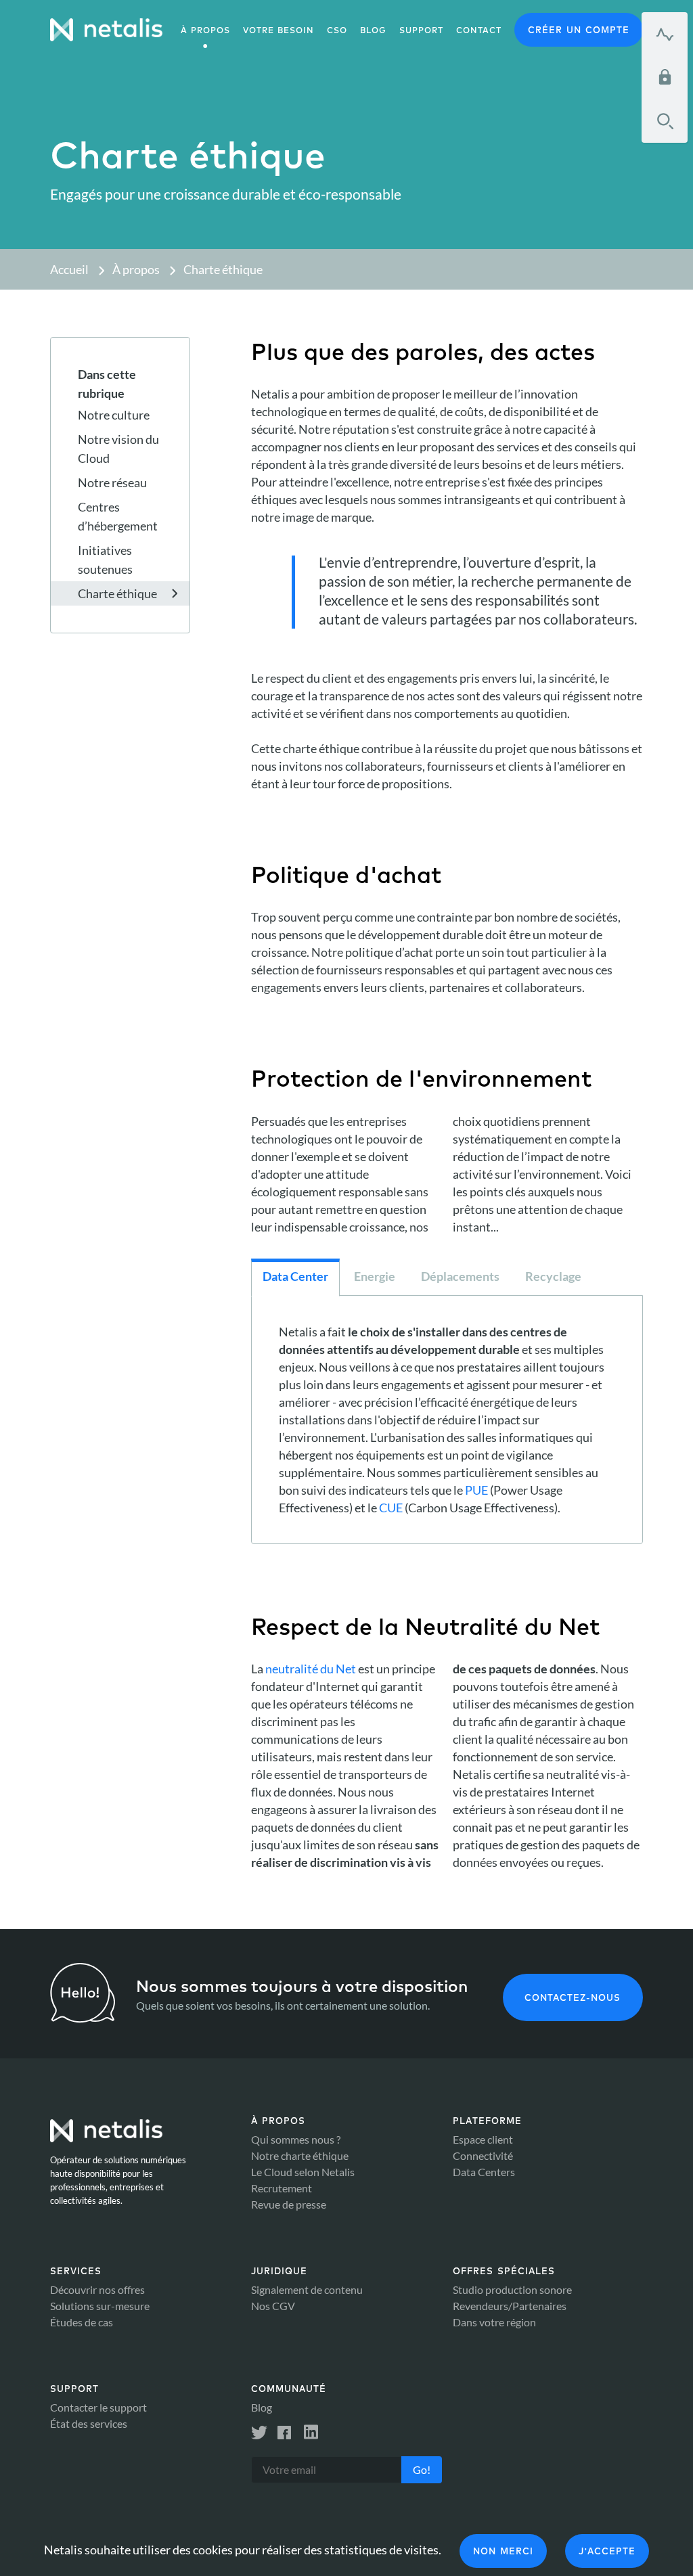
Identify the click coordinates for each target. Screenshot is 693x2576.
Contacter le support (98, 2407)
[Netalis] (106, 30)
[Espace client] (665, 77)
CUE (391, 1508)
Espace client (483, 2139)
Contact (479, 30)
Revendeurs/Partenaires (510, 2306)
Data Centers (484, 2172)
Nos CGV (273, 2306)
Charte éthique (223, 269)
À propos (205, 30)
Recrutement (282, 2188)
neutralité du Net (311, 1669)
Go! (422, 2469)
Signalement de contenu (307, 2289)
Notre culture (114, 415)
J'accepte (607, 2551)
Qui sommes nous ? (296, 2139)
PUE (476, 1490)
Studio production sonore (512, 2289)
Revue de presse (289, 2204)
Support (421, 30)
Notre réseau (112, 482)
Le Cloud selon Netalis (303, 2172)
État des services (89, 2423)
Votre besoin (278, 30)
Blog (262, 2407)
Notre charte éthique (300, 2155)
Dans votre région (494, 2322)
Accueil (69, 269)
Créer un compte (579, 30)
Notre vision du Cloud (118, 449)
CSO (337, 30)
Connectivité (483, 2155)
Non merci (503, 2551)
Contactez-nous (573, 1997)
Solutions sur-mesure (100, 2306)
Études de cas (82, 2322)
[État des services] (665, 34)
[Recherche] (665, 121)
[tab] (295, 1278)
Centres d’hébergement (118, 516)
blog (373, 30)
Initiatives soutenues (105, 560)
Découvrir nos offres (97, 2289)
